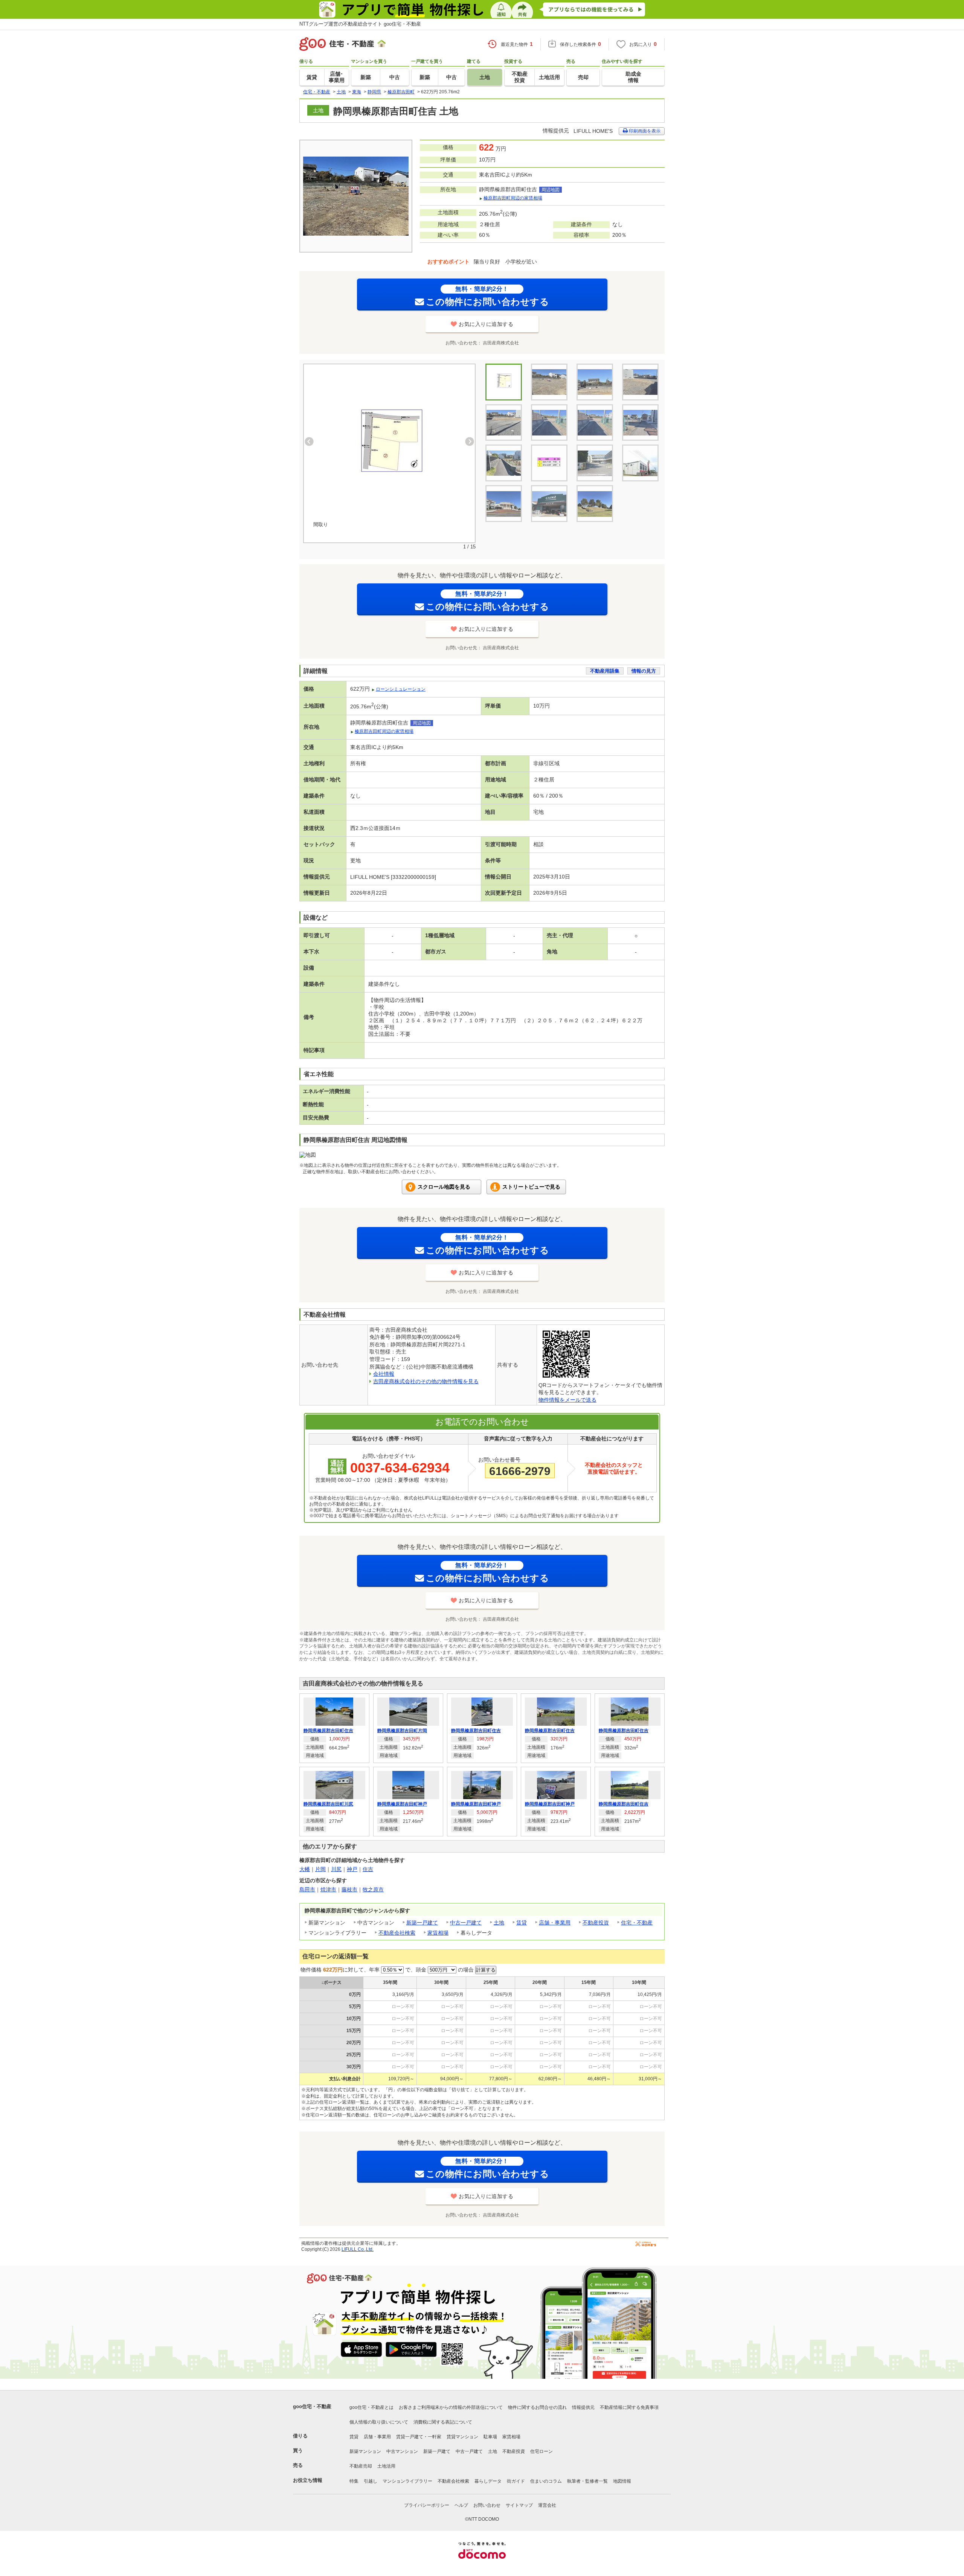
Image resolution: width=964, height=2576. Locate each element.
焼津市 (328, 1889)
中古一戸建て (466, 1923)
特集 (354, 2481)
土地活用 (386, 2466)
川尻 (336, 1869)
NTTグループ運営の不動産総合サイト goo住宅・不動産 (360, 24)
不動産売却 (361, 2466)
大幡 (305, 1869)
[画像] (595, 382)
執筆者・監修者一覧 (587, 2481)
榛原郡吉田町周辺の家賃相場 (513, 198)
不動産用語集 (605, 671)
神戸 (352, 1869)
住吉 (368, 1869)
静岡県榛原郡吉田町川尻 (328, 1804)
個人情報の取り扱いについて (379, 2422)
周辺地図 (551, 190)
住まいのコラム (546, 2481)
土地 (499, 1923)
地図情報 (622, 2481)
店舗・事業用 (555, 1923)
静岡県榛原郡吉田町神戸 (402, 1804)
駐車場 (490, 2437)
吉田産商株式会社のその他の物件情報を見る (426, 1381)
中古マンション (402, 2451)
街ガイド (516, 2481)
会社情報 (384, 1374)
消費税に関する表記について (443, 2422)
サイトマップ (519, 2505)
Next (470, 442)
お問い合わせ (487, 2505)
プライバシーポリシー (427, 2505)
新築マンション (365, 2451)
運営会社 (547, 2505)
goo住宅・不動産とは (371, 2407)
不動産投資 (596, 1923)
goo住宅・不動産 (312, 2406)
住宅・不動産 (637, 1923)
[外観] (549, 382)
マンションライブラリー (407, 2481)
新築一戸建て (422, 1923)
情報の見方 (644, 671)
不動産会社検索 (397, 1933)
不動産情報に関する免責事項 (629, 2407)
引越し (371, 2481)
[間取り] (389, 447)
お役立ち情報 (308, 2480)
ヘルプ (461, 2505)
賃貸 (522, 1923)
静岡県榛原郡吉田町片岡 (402, 1731)
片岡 (320, 1869)
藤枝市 (349, 1889)
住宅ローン (541, 2451)
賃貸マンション (462, 2437)
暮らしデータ (488, 2481)
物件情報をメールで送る (567, 1400)
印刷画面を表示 (644, 131)
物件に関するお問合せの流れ (537, 2407)
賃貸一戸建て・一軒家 (419, 2437)
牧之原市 (373, 1889)
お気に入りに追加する (486, 324)
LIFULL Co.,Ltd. (358, 2249)
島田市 (307, 1889)
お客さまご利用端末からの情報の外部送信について (451, 2407)
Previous (309, 442)
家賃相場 (438, 1933)
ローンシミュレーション (401, 689)
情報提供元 (583, 2407)
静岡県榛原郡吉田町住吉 (328, 1731)
